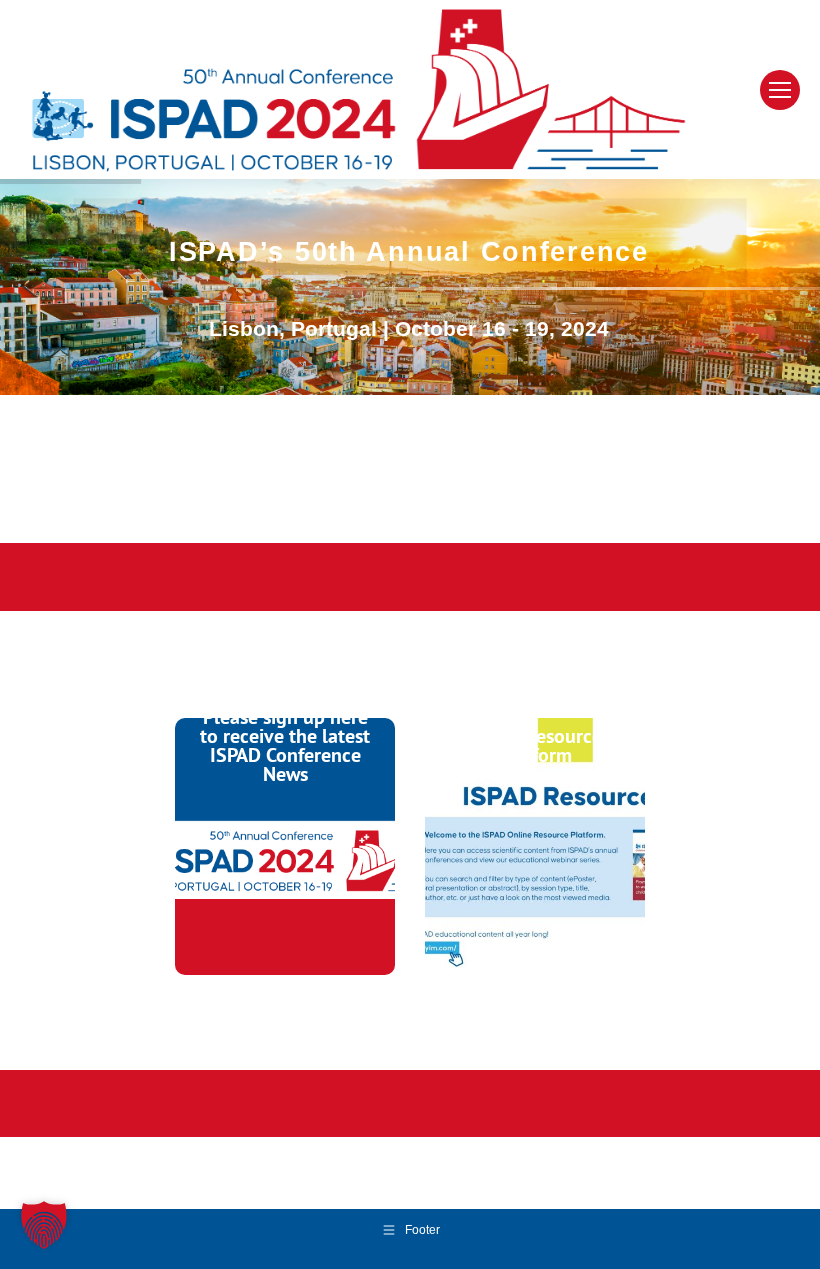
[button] (44, 1225)
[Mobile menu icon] (780, 90)
